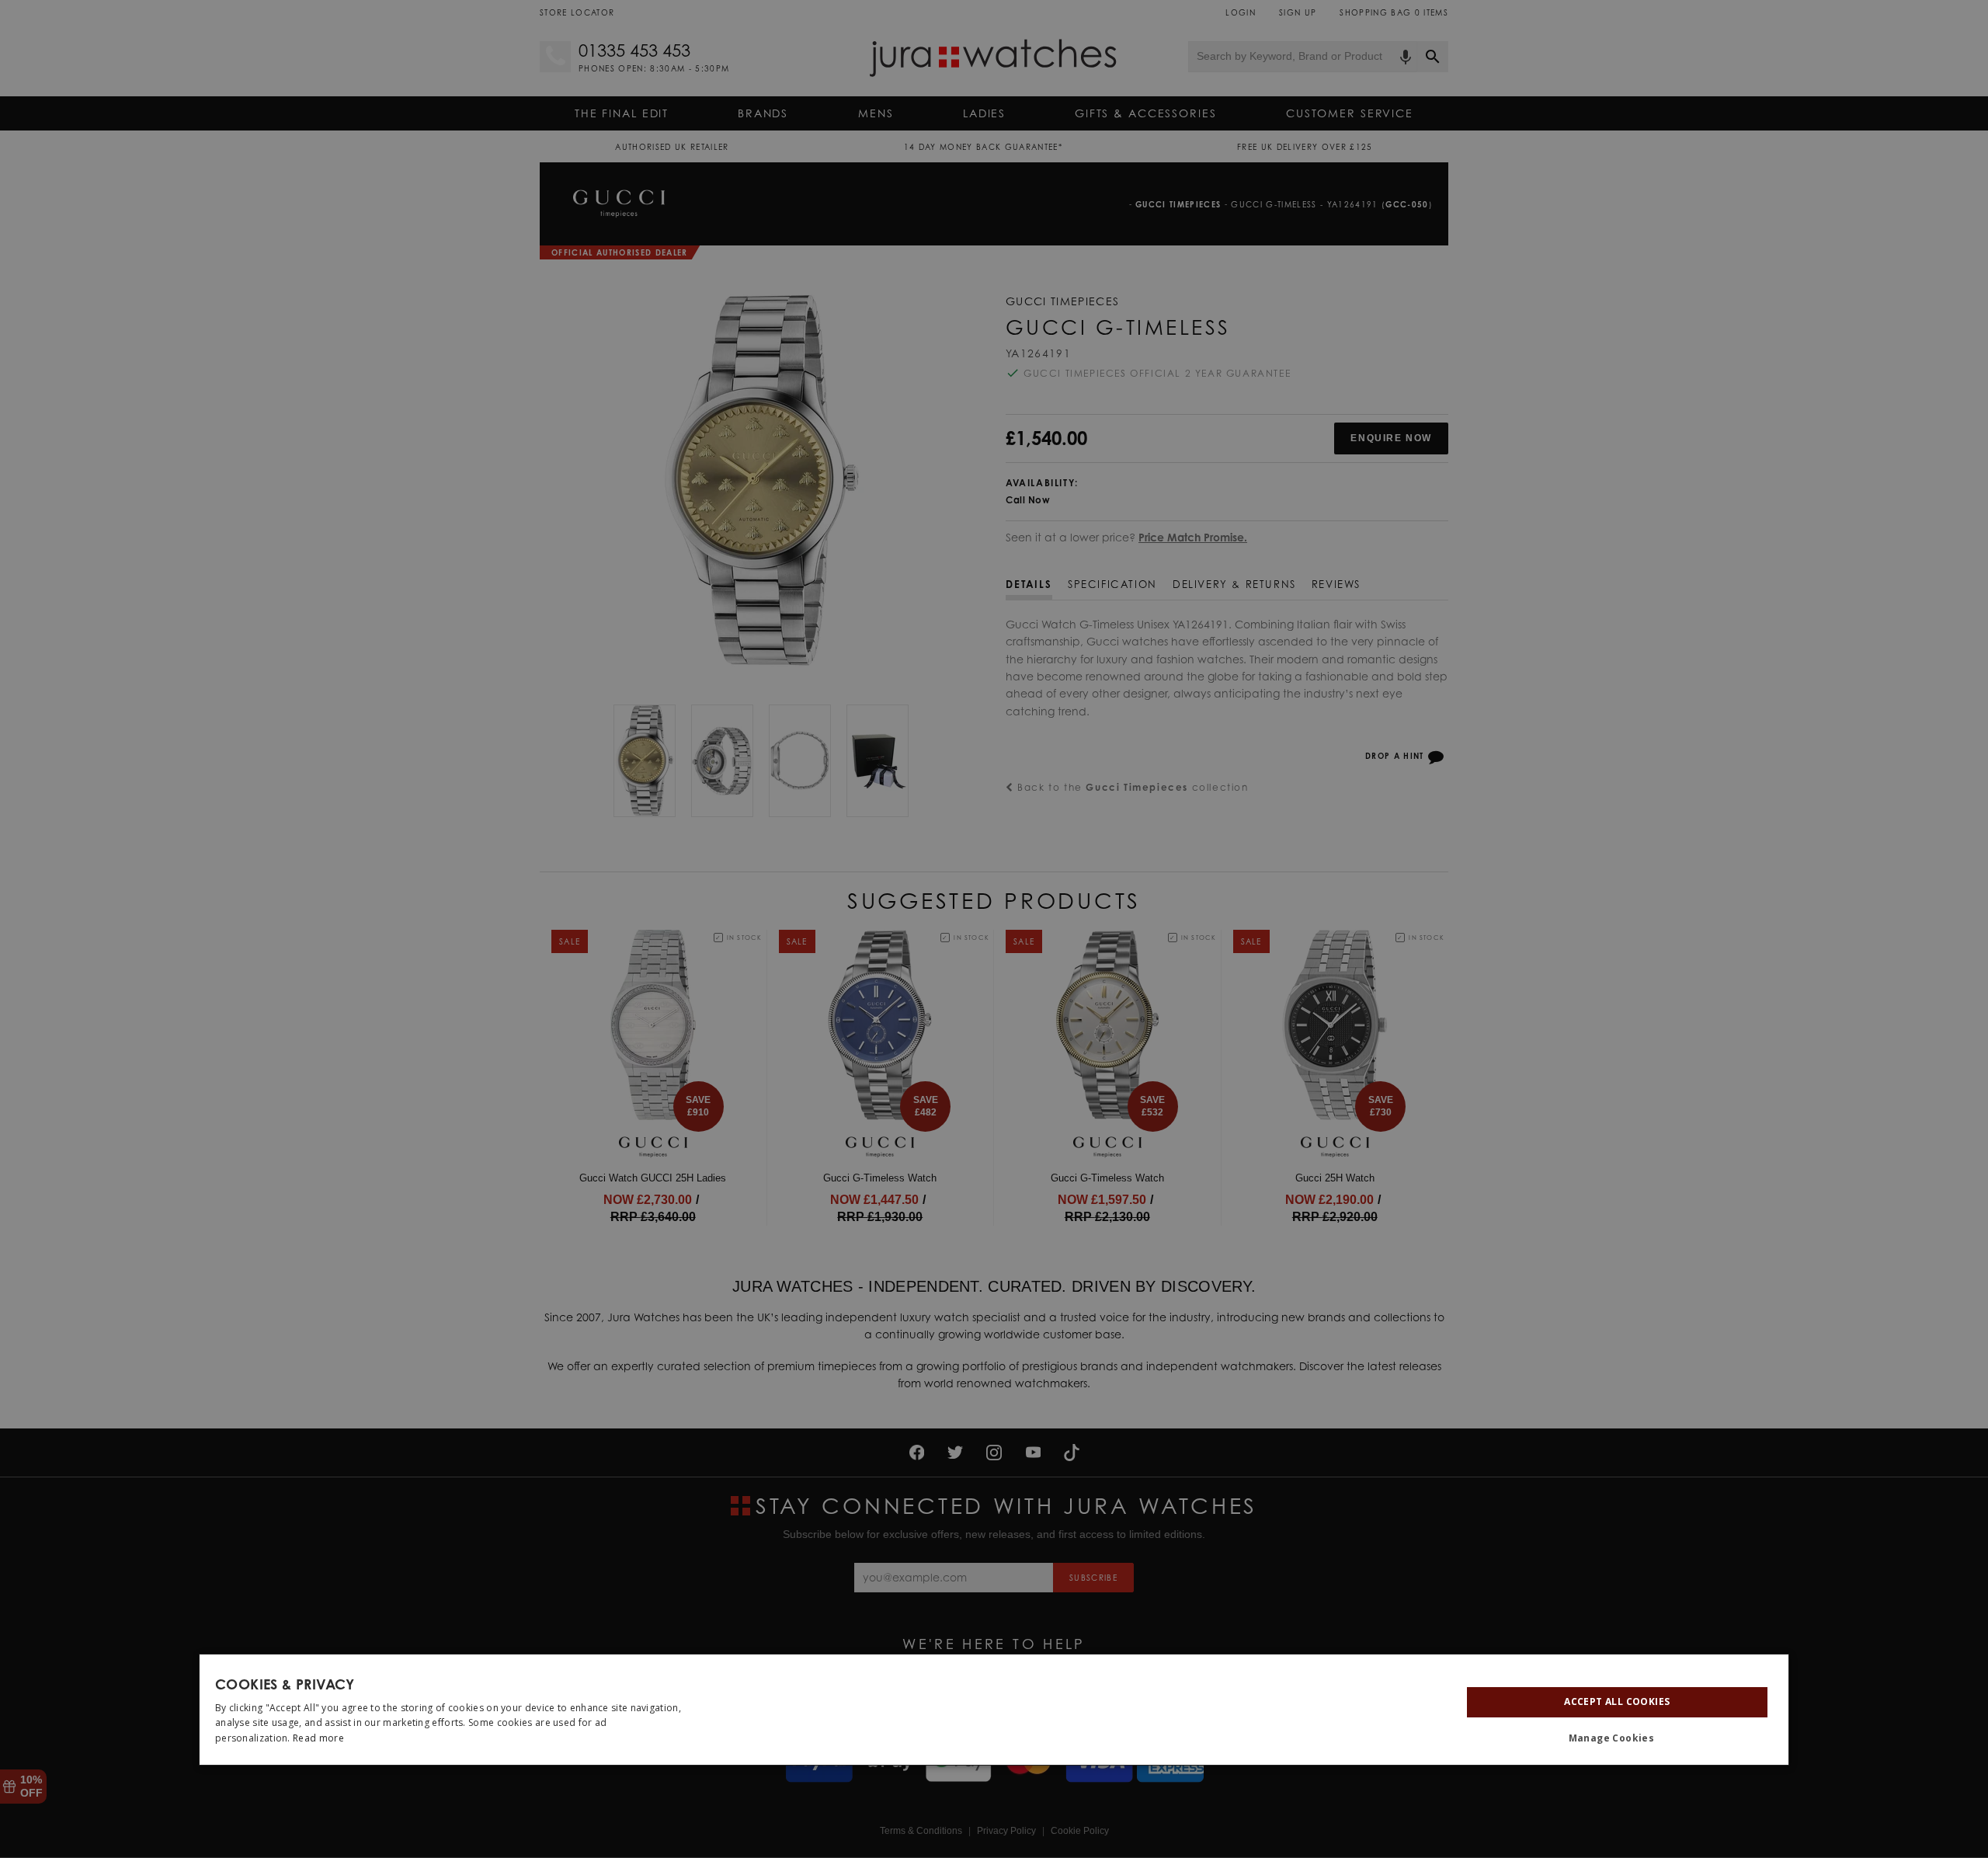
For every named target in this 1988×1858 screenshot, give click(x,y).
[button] (1617, 1738)
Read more (318, 1738)
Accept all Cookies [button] (1617, 1701)
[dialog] (994, 1710)
